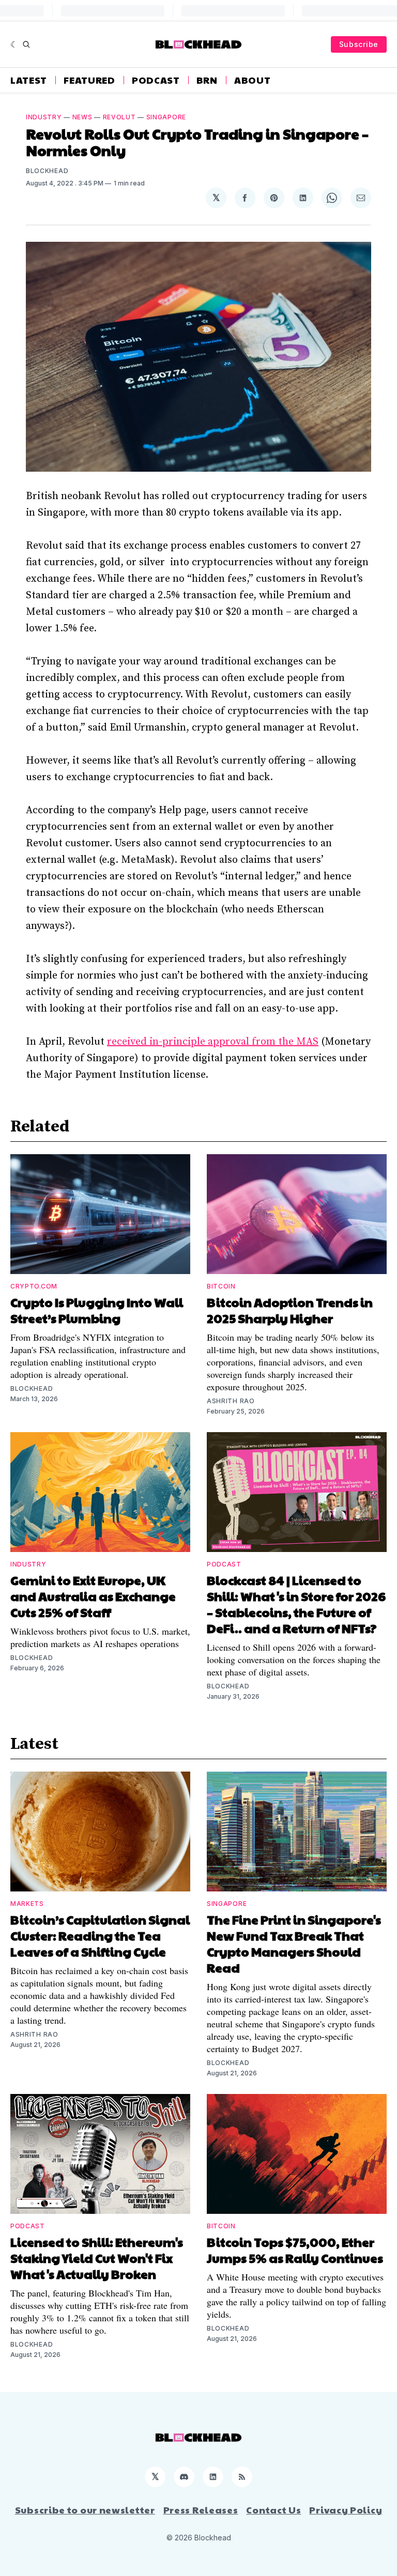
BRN (207, 80)
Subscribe (359, 44)
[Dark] (14, 44)
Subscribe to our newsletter (85, 2510)
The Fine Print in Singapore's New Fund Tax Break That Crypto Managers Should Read (294, 1943)
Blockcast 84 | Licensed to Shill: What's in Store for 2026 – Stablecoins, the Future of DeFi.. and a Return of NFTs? (296, 1604)
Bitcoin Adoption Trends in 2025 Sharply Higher (290, 1310)
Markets (27, 1904)
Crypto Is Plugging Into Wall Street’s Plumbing (97, 1310)
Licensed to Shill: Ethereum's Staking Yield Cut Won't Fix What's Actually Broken (97, 2258)
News (82, 117)
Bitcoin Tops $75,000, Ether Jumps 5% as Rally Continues (295, 2250)
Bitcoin (221, 1286)
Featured (89, 80)
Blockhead (47, 171)
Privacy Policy (346, 2510)
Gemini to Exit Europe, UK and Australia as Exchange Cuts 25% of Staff (93, 1596)
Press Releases (201, 2510)
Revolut (119, 117)
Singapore (166, 117)
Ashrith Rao (231, 1401)
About (253, 80)
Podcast (156, 80)
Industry (44, 117)
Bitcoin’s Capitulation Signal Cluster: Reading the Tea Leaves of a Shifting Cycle (100, 1935)
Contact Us (273, 2510)
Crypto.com (34, 1286)
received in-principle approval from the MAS (213, 1042)
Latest (29, 80)
